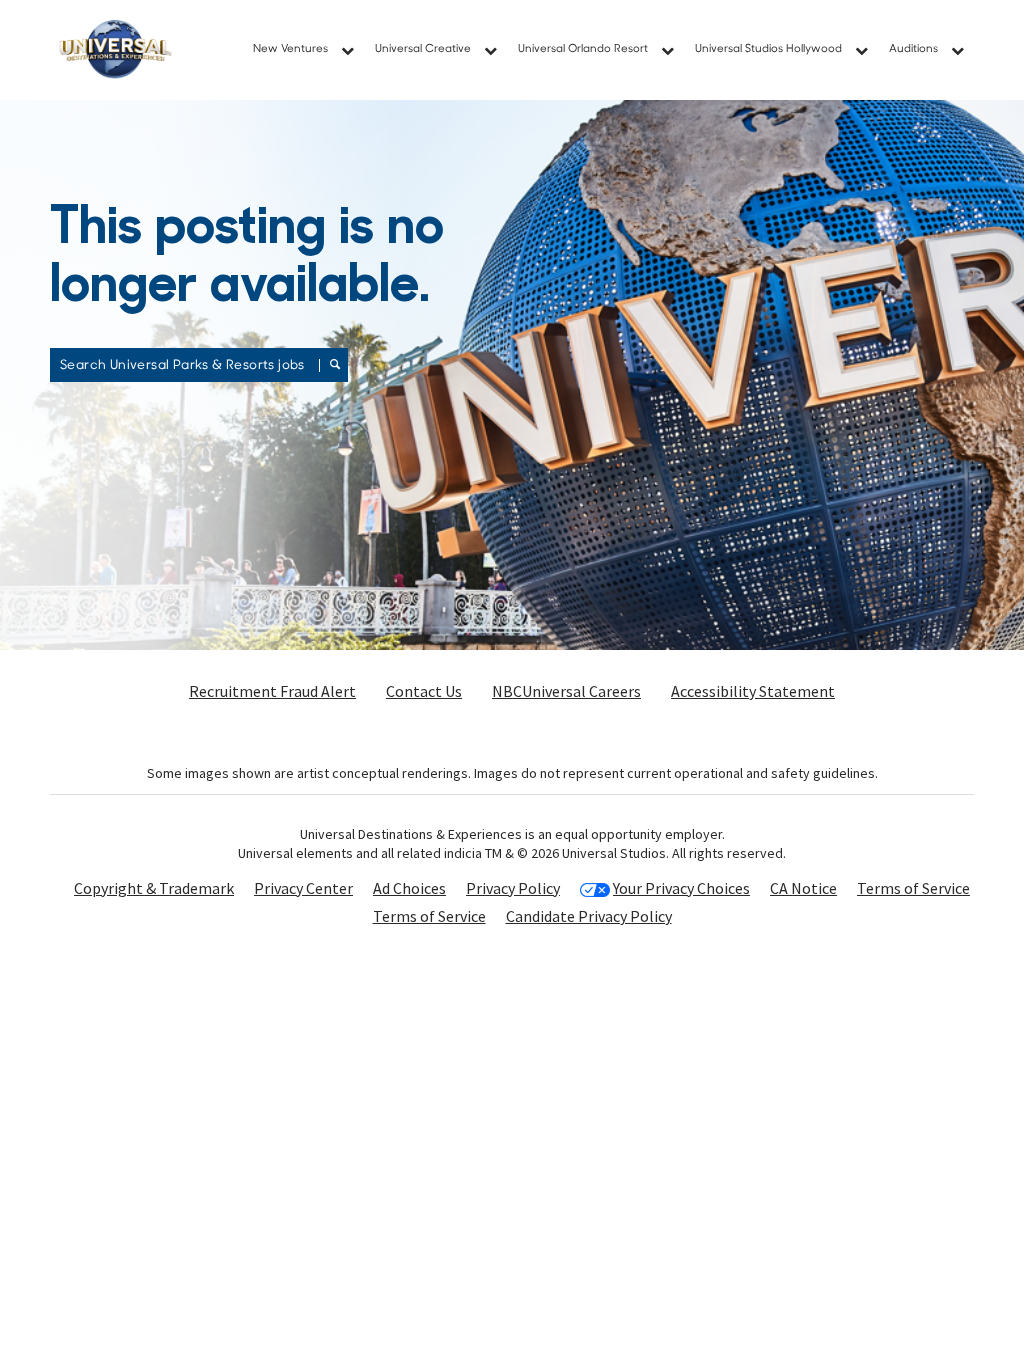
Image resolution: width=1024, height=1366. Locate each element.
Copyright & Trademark (154, 888)
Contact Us (424, 691)
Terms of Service (913, 888)
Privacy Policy (513, 888)
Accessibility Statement (753, 691)
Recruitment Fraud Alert (272, 691)
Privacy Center (303, 888)
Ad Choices (409, 888)
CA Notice (803, 888)
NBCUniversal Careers (566, 691)
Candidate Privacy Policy (589, 916)
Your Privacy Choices (681, 888)
